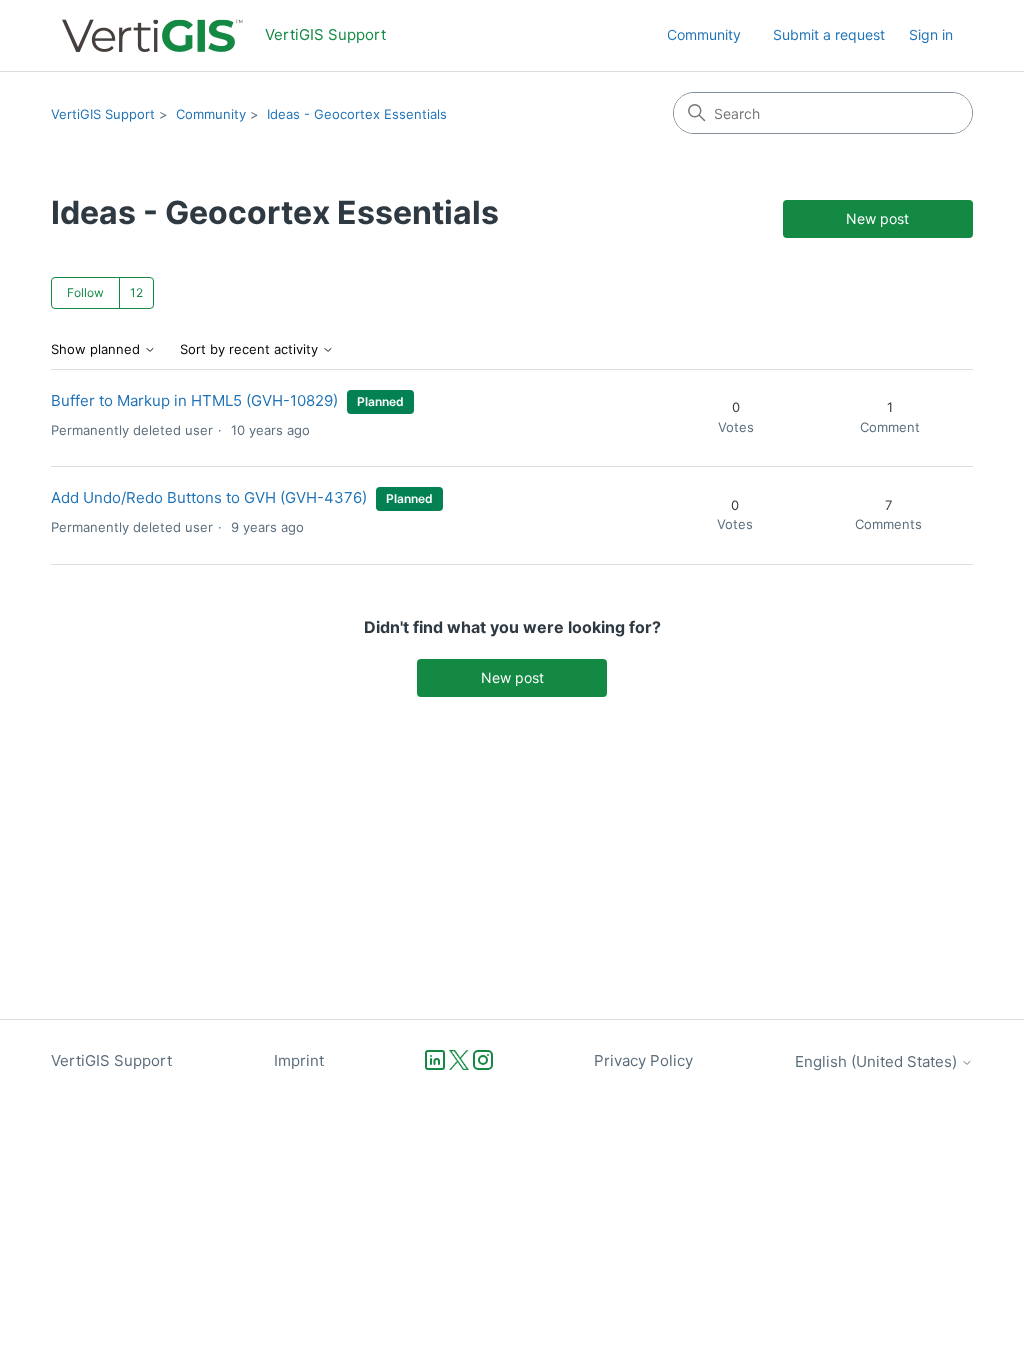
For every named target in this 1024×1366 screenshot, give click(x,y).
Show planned (97, 349)
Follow (85, 292)
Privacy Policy (643, 1060)
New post (877, 218)
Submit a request (829, 34)
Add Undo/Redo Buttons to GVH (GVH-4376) (209, 497)
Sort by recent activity (251, 349)
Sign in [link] (931, 34)
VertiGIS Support (103, 114)
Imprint (299, 1060)
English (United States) (878, 1061)
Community (704, 34)
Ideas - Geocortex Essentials (357, 114)
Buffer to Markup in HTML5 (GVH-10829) (194, 400)
